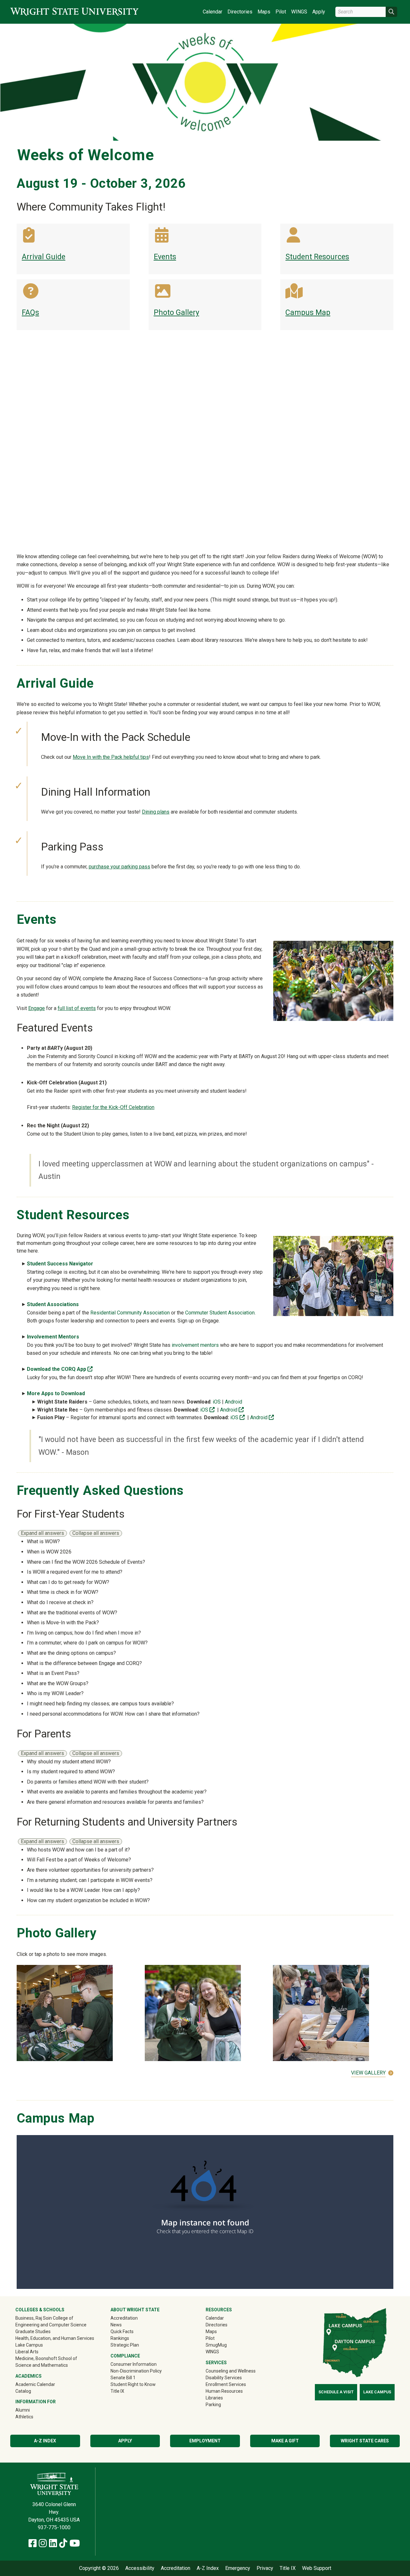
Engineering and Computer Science (51, 2325)
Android (234, 1402)
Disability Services (224, 2378)
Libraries (214, 2398)
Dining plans (156, 812)
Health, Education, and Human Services (55, 2338)
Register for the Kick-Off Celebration (113, 1107)
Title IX (117, 2391)
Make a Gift (285, 2441)
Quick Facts (122, 2332)
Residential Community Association (130, 1313)
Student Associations (53, 1304)
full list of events (77, 1008)
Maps (264, 12)
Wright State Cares (365, 2441)
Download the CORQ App (60, 1369)
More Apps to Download (56, 1393)
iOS (217, 1402)
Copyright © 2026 (99, 2568)
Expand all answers (42, 1533)
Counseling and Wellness (231, 2371)
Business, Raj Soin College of (44, 2318)
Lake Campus (29, 2345)
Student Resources (317, 257)
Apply (319, 12)
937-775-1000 (54, 2527)
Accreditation (124, 2318)
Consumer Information (134, 2364)
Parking (213, 2405)
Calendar (213, 12)
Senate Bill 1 (123, 2378)
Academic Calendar (35, 2384)
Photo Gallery (176, 313)
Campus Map (308, 313)
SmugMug (225, 2345)
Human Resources (224, 2391)
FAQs (30, 313)
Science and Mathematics (42, 2365)
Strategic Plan (125, 2345)
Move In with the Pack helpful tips (111, 757)
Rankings (120, 2338)
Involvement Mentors (54, 1337)
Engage (37, 1008)
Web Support (317, 2568)
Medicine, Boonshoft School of (46, 2358)
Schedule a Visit (336, 2392)
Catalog (23, 2391)
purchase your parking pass (119, 867)
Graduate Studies (33, 2332)
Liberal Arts (27, 2352)
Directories (240, 12)
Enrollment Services (226, 2384)
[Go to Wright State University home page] (74, 12)
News (116, 2325)
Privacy (265, 2568)
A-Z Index (45, 2441)
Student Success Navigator (61, 1264)
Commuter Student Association (220, 1313)
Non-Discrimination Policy (136, 2371)
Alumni (32, 2410)
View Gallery (368, 2073)
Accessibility (140, 2568)
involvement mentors (195, 1345)
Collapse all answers (96, 1533)
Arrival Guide (44, 257)
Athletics (33, 2417)
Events (165, 257)
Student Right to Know (133, 2384)
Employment (205, 2441)
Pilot (281, 12)
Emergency (238, 2568)
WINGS (299, 12)
